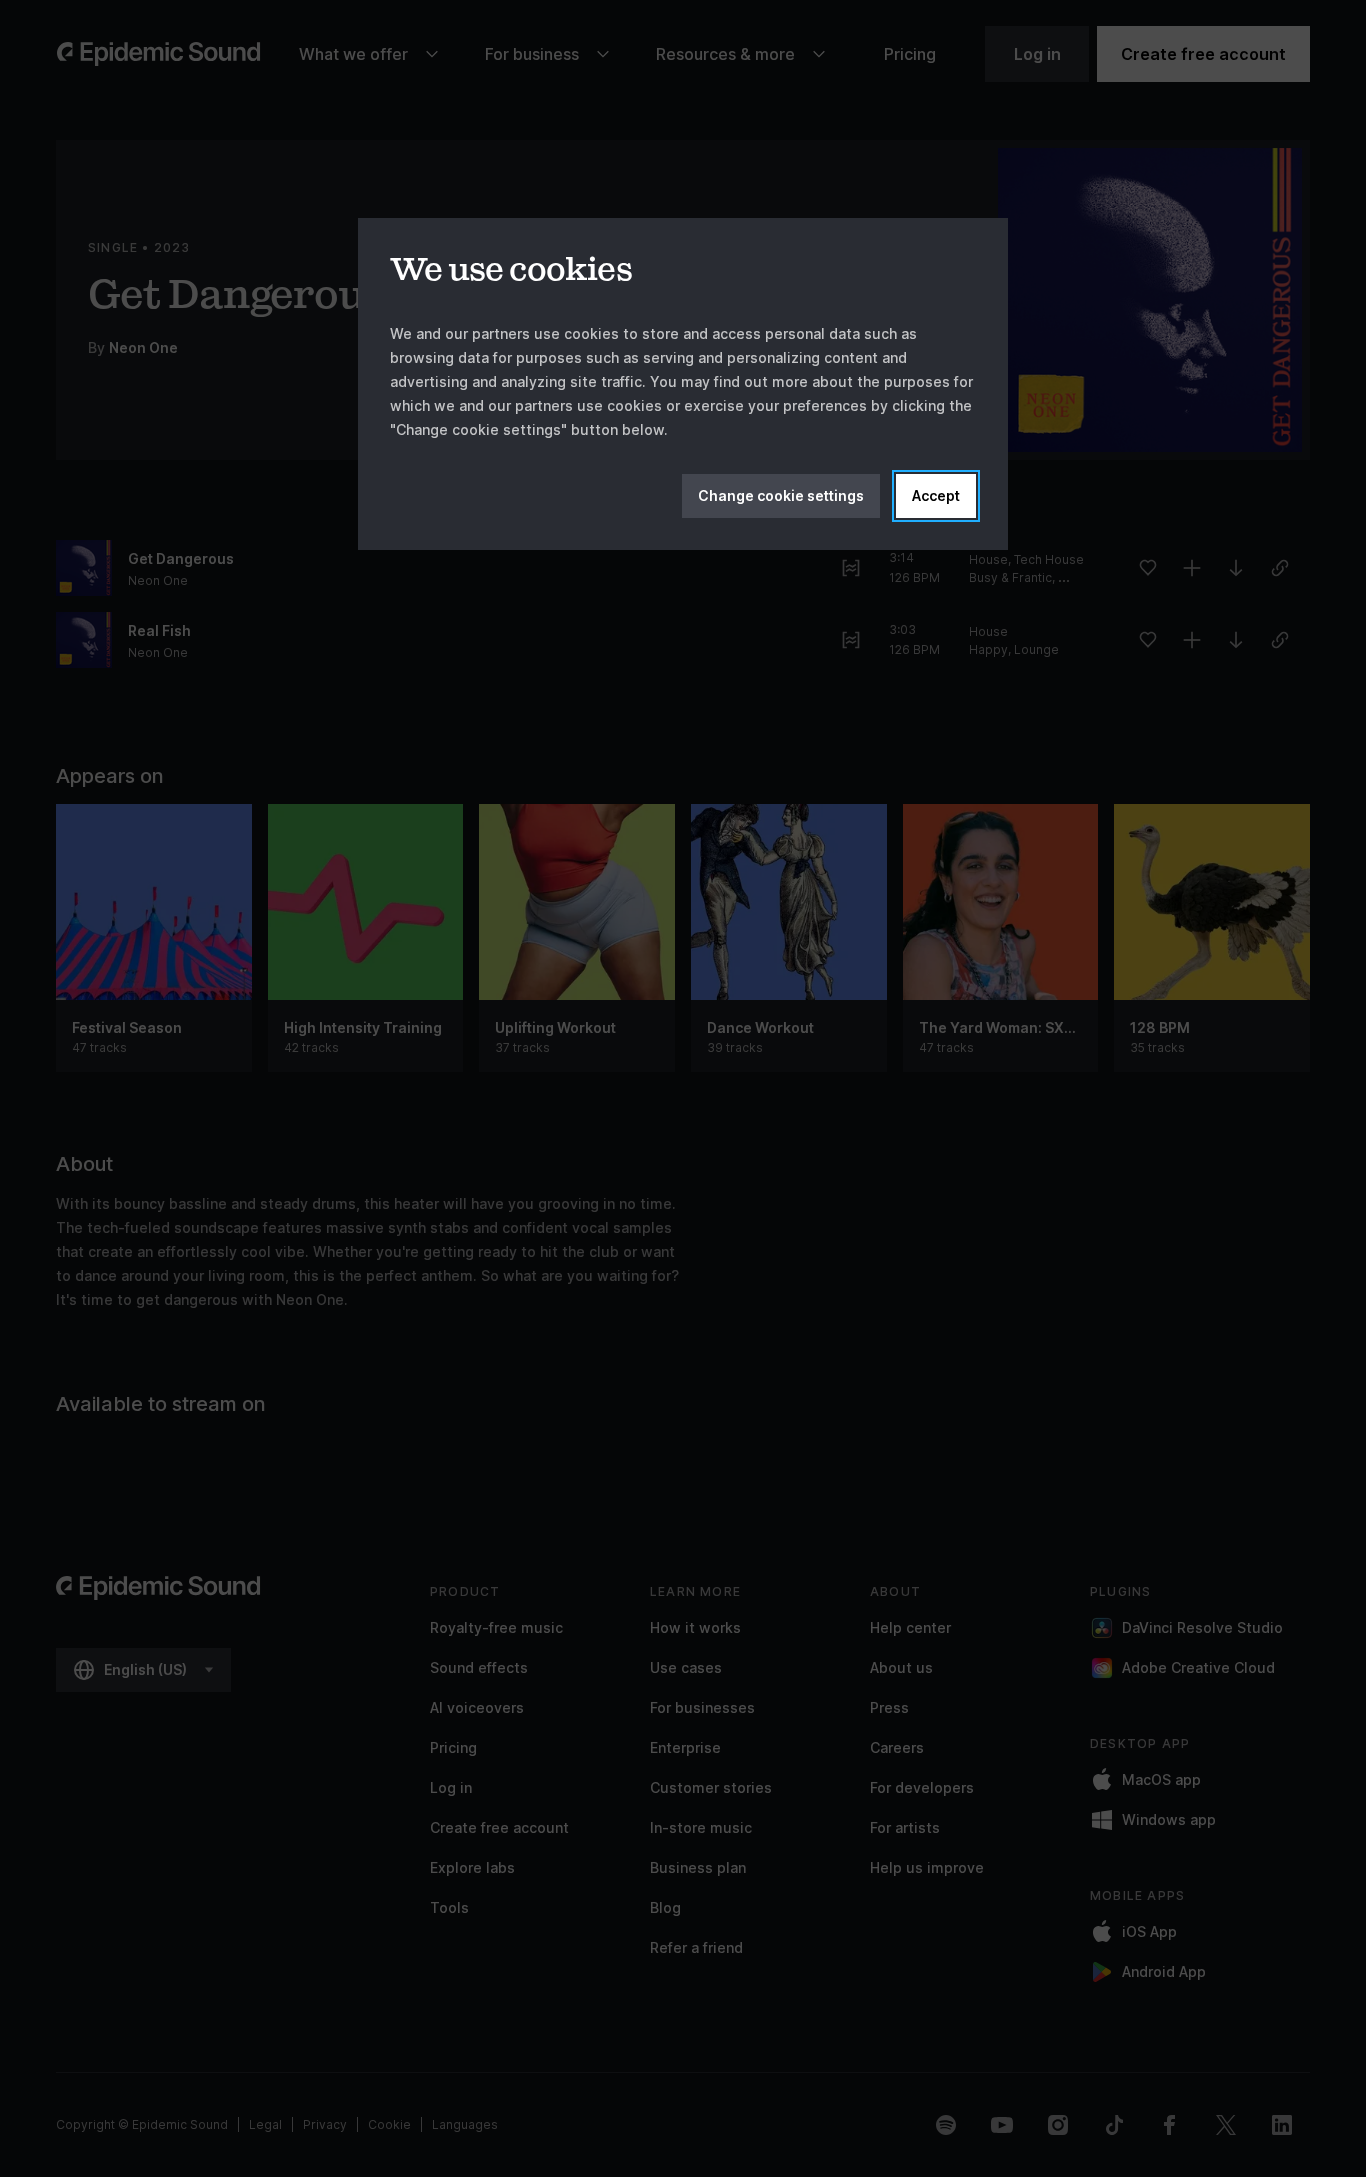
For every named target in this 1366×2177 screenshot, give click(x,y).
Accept (936, 495)
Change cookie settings (781, 495)
